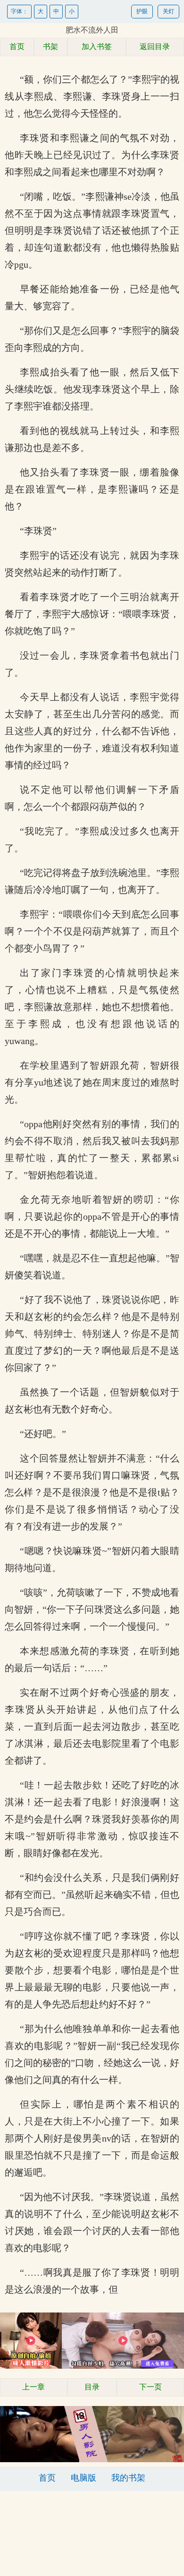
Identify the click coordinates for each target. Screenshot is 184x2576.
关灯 (168, 11)
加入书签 (97, 47)
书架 (50, 47)
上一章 (33, 2387)
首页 (17, 47)
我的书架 (128, 2478)
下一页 (151, 2387)
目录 (92, 2387)
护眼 (142, 11)
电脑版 (84, 2478)
